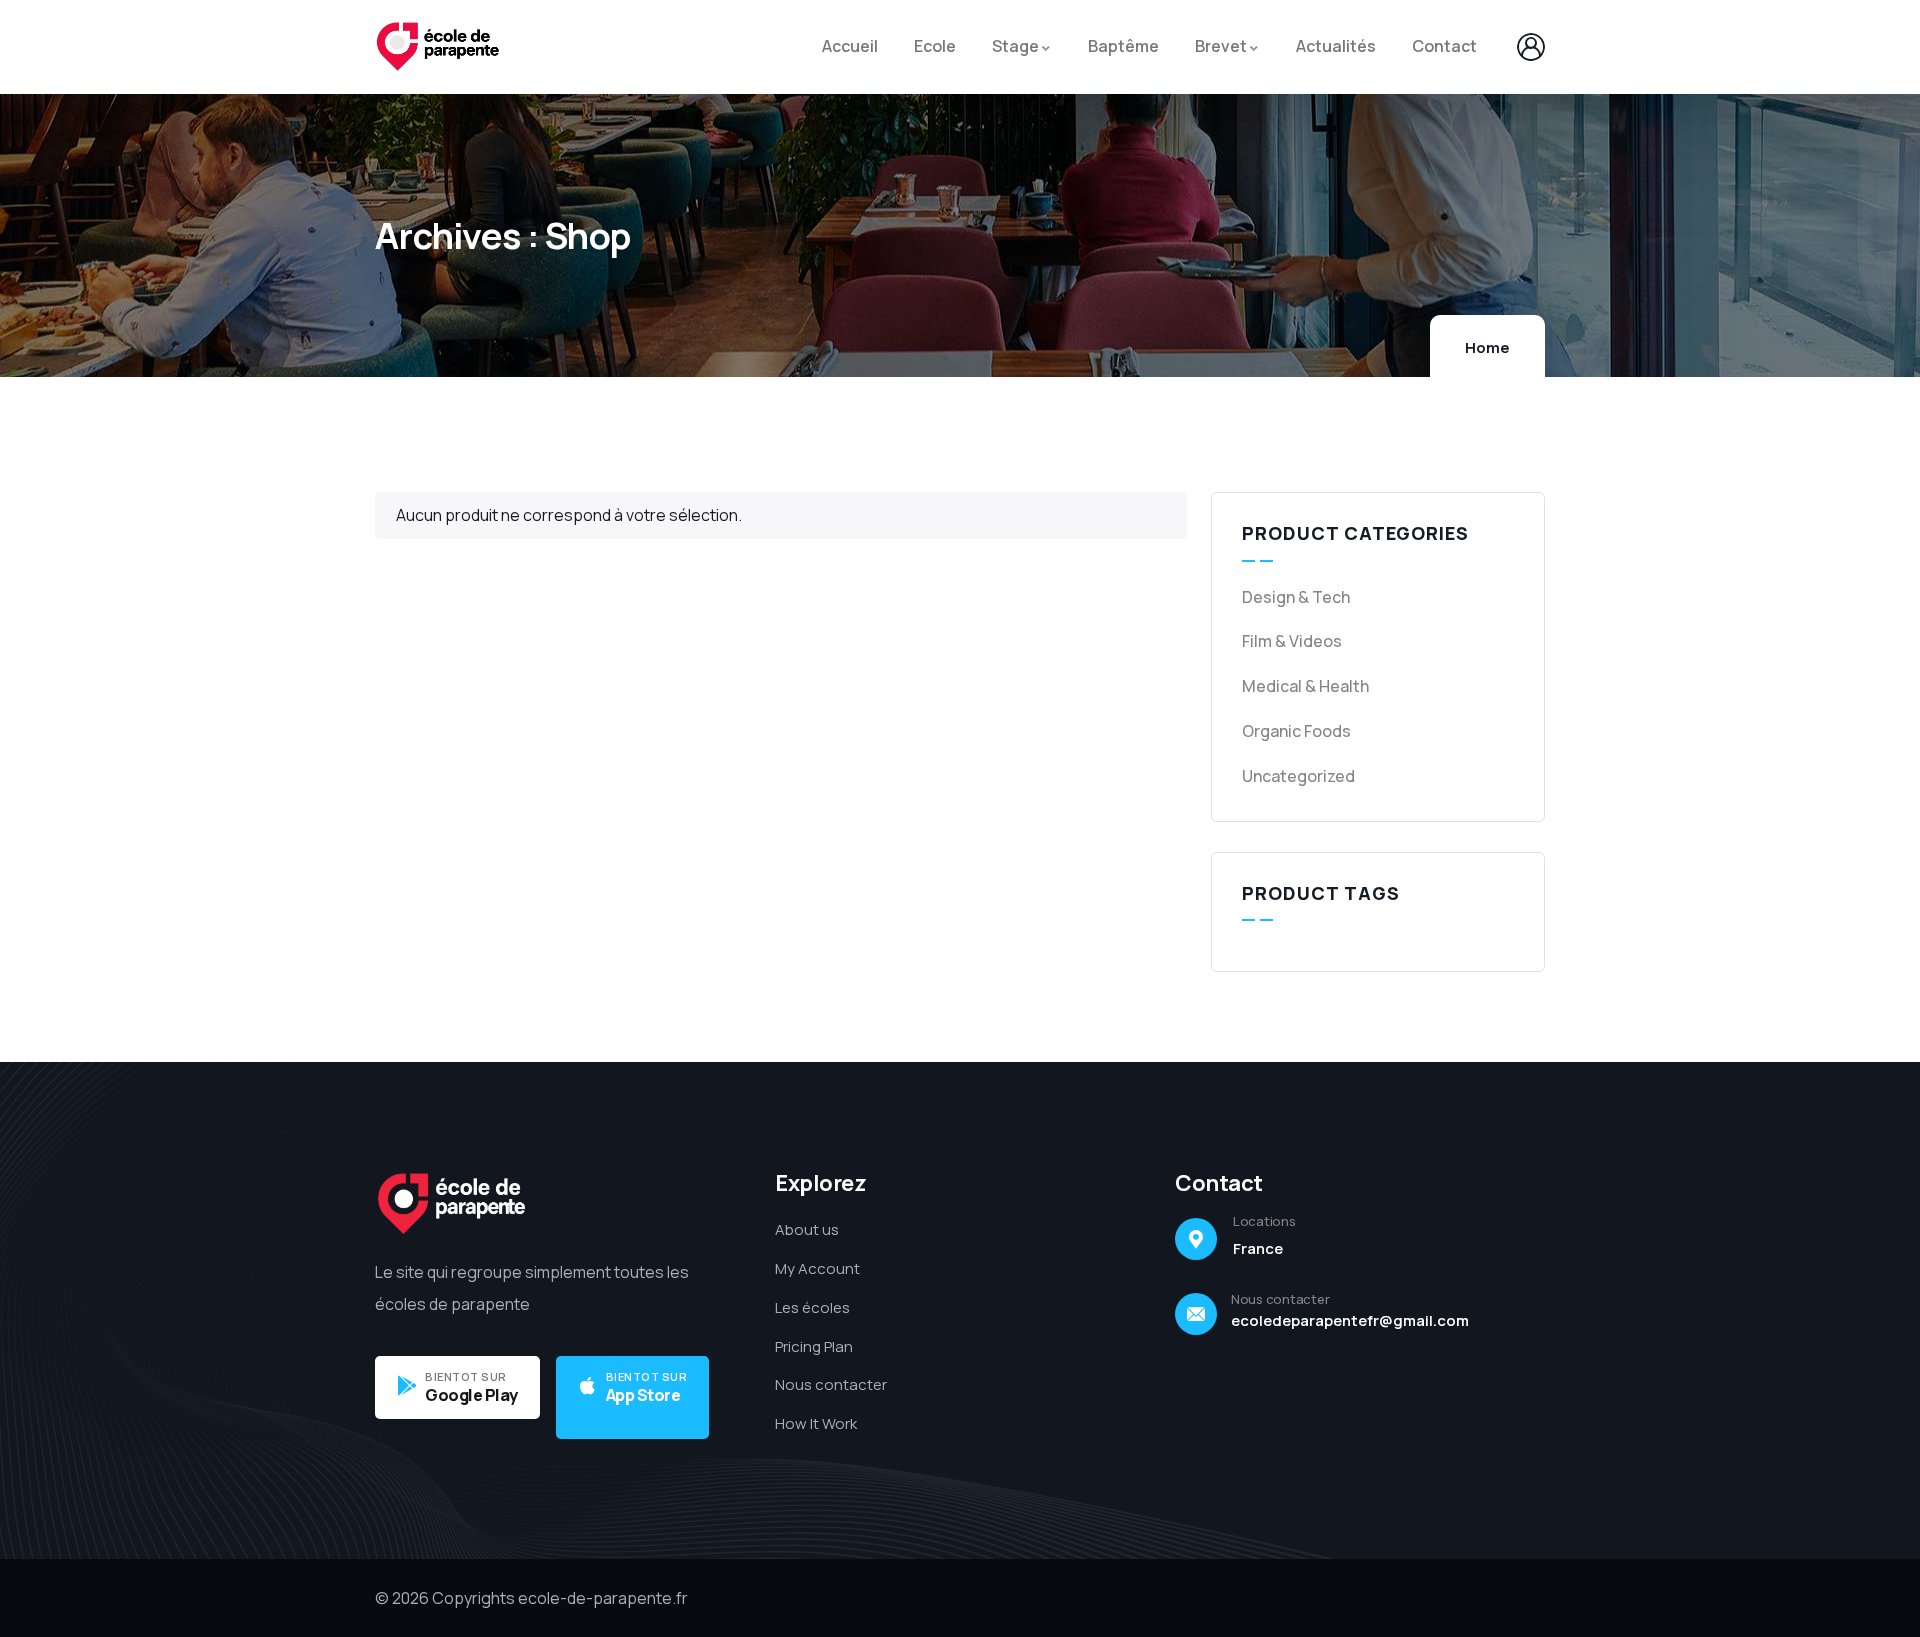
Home (1487, 347)
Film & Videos (1292, 641)
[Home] (437, 47)
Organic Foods (1296, 731)
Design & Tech (1296, 597)
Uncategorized (1298, 776)
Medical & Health (1305, 686)
